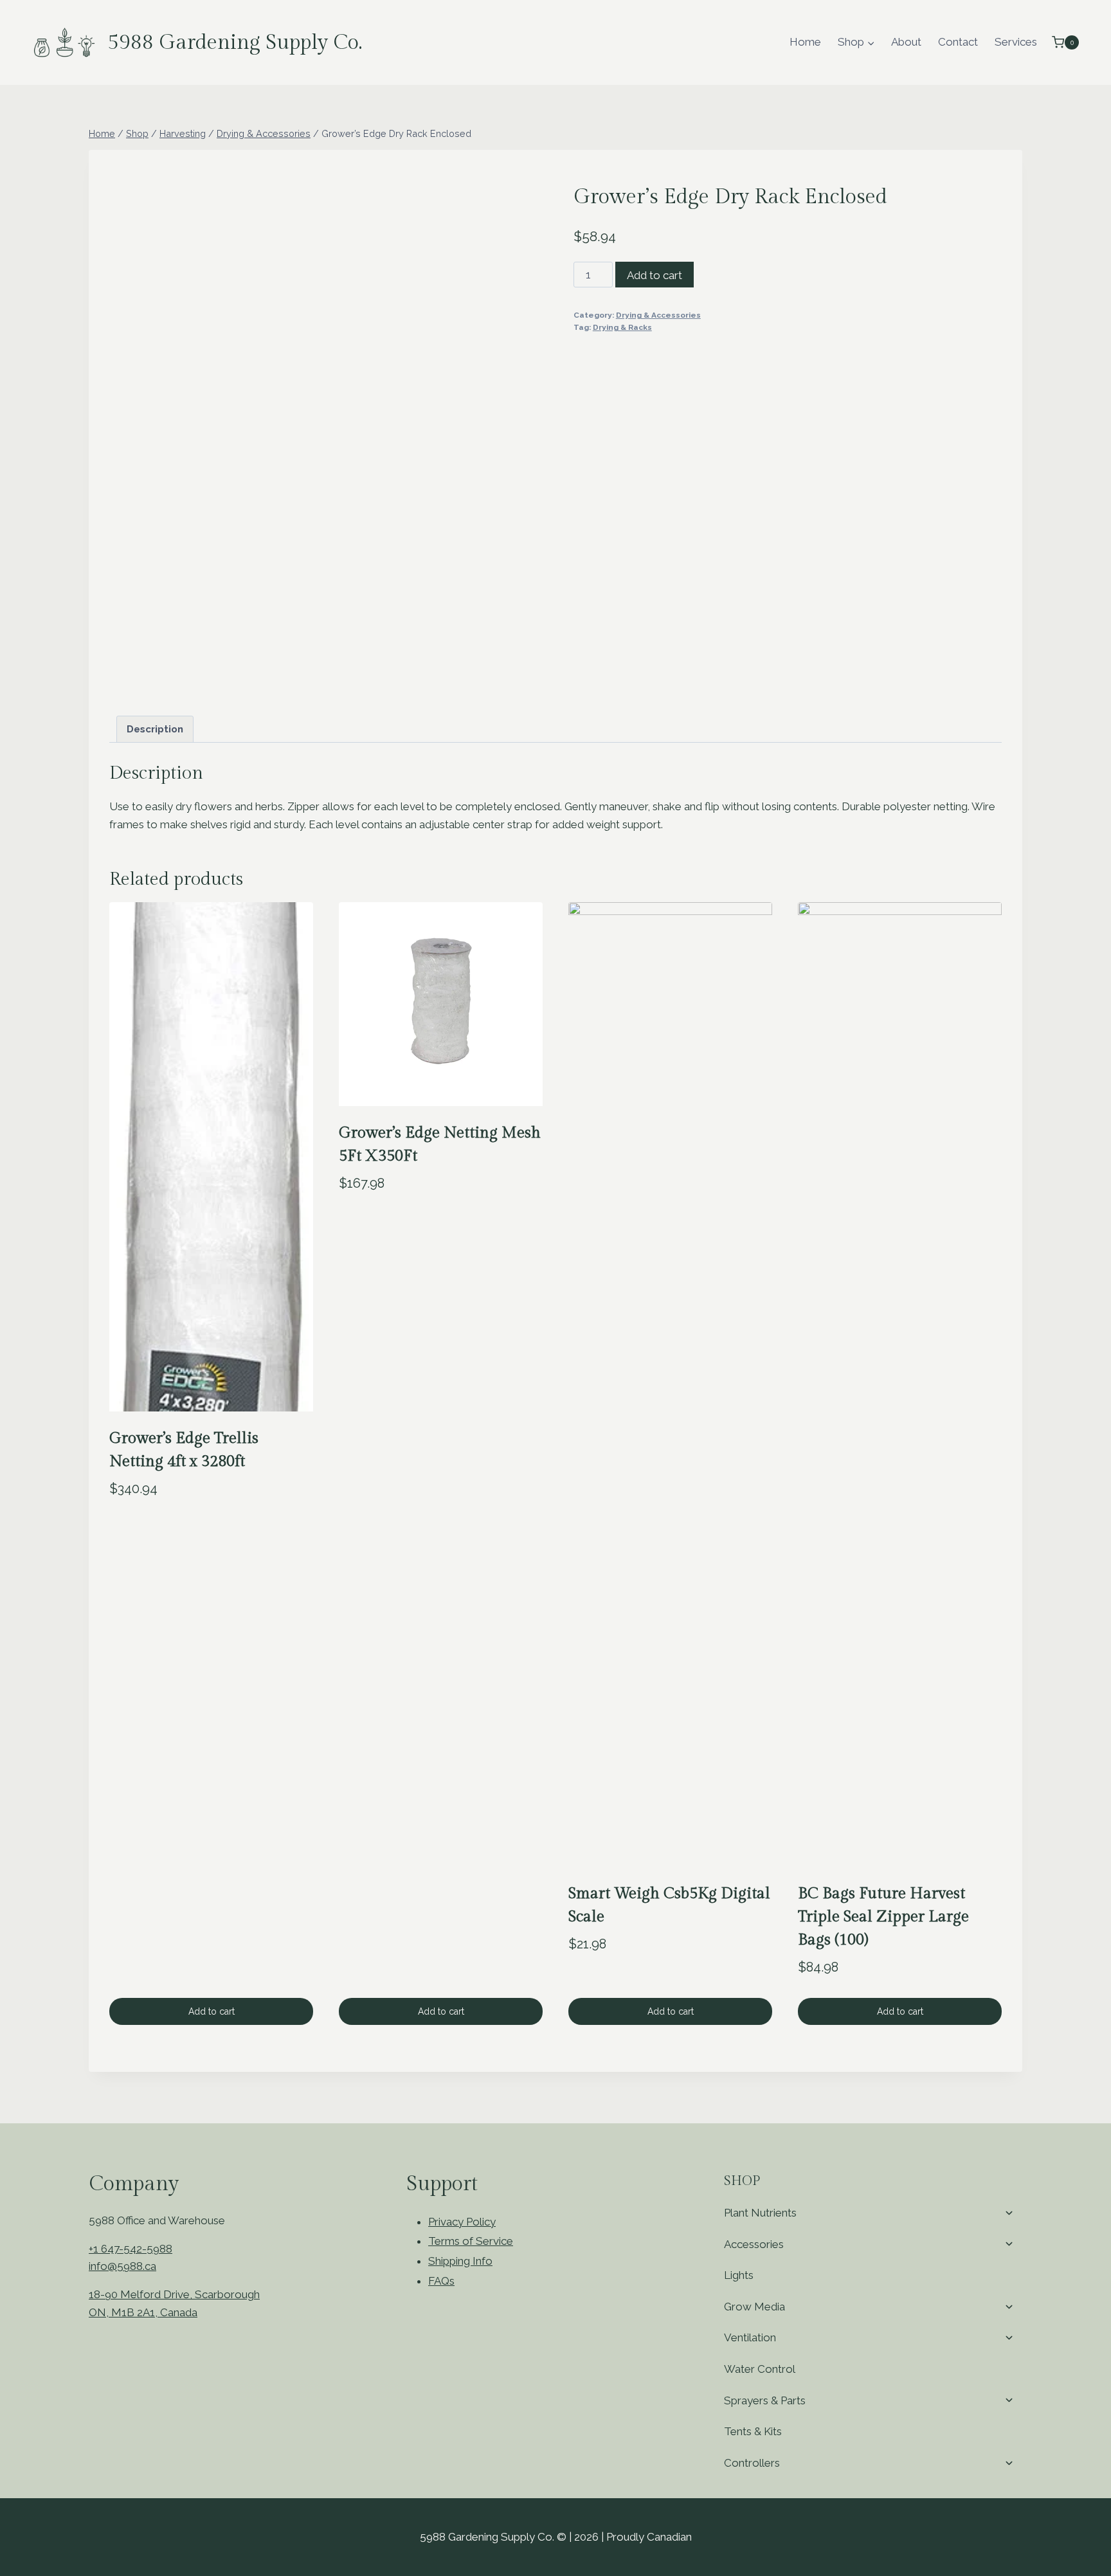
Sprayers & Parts (765, 2400)
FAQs (441, 2281)
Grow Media (754, 2307)
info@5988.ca (122, 2266)
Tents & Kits (753, 2431)
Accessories (754, 2244)
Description (155, 729)
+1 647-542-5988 (131, 2249)
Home (805, 42)
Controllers (752, 2463)
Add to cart (655, 275)
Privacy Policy (462, 2222)
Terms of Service (471, 2241)
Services (1016, 42)
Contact (958, 42)
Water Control (760, 2369)
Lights (739, 2275)
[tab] (155, 729)
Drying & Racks (622, 327)
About (906, 42)
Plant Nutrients (760, 2213)
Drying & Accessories (658, 315)
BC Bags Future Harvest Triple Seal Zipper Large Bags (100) (883, 1917)
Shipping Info (460, 2261)
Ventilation (750, 2337)
